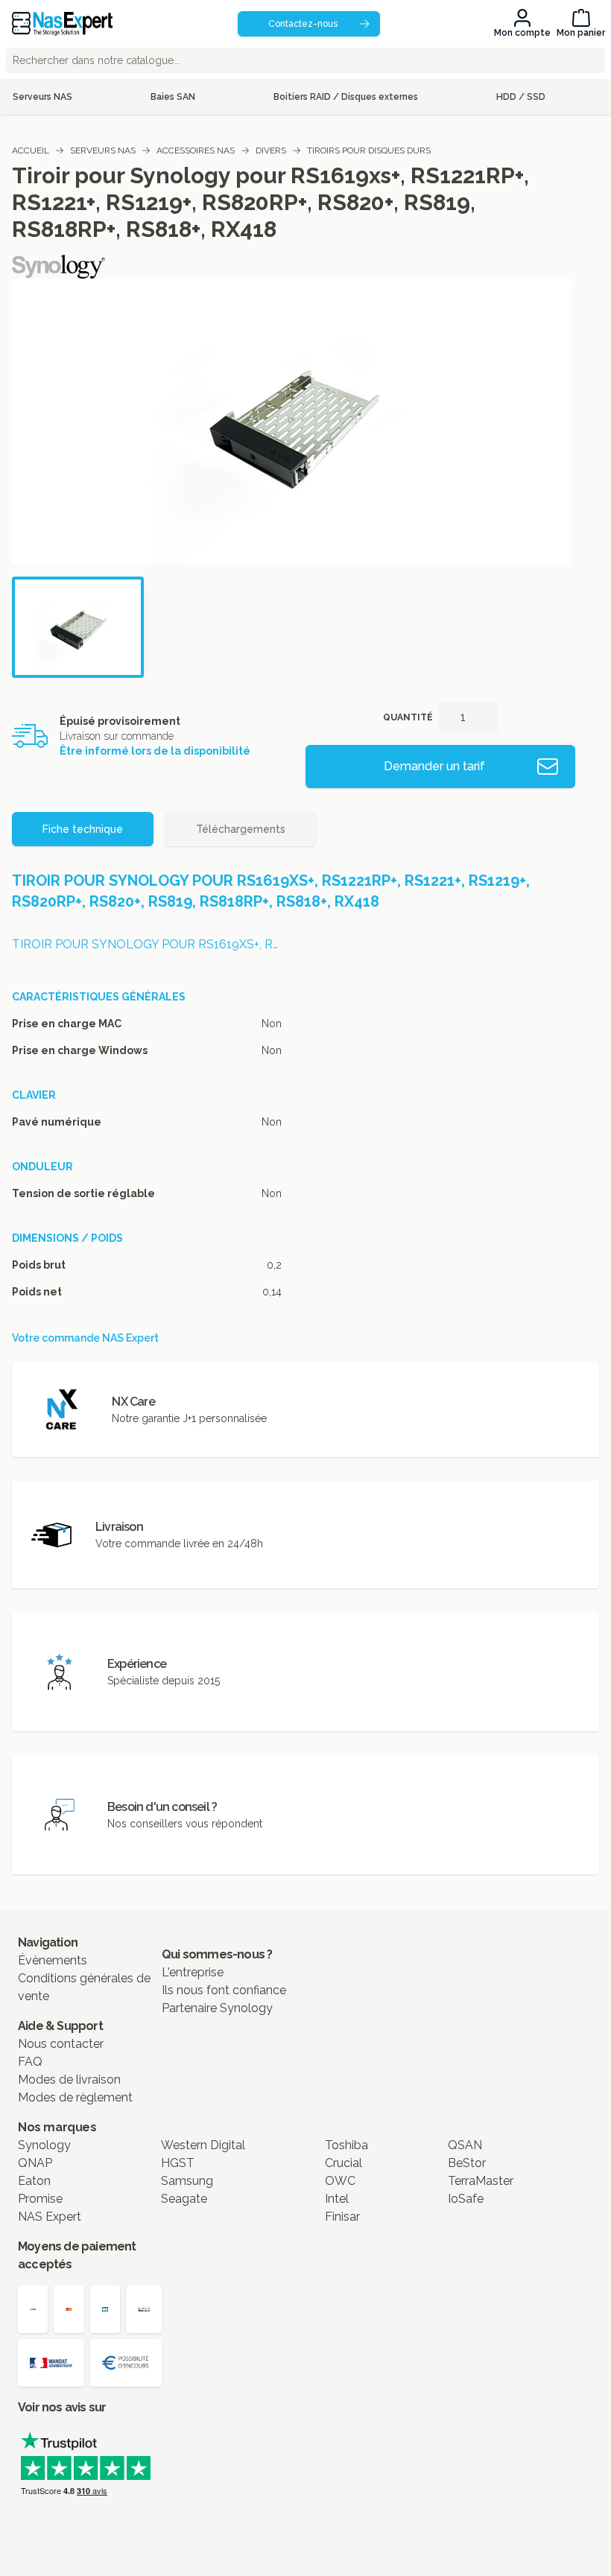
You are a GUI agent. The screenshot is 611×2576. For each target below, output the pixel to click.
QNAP (35, 2163)
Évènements (53, 1960)
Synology (44, 2145)
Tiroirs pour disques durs (369, 150)
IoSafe (466, 2199)
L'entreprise (193, 1972)
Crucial (344, 2163)
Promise (40, 2199)
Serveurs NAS (103, 150)
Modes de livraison (69, 2079)
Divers (271, 150)
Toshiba (346, 2145)
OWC (340, 2181)
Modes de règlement (75, 2097)
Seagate (184, 2199)
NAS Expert (50, 2217)
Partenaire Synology (217, 2008)
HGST (178, 2163)
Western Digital (203, 2145)
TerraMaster (481, 2181)
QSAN (465, 2145)
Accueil (31, 150)
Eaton (34, 2181)
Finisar (342, 2217)
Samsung (187, 2181)
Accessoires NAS (196, 150)
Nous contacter (61, 2044)
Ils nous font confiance (224, 1990)
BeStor (467, 2163)
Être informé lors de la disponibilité (155, 751)
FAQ (30, 2062)
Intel (337, 2199)
